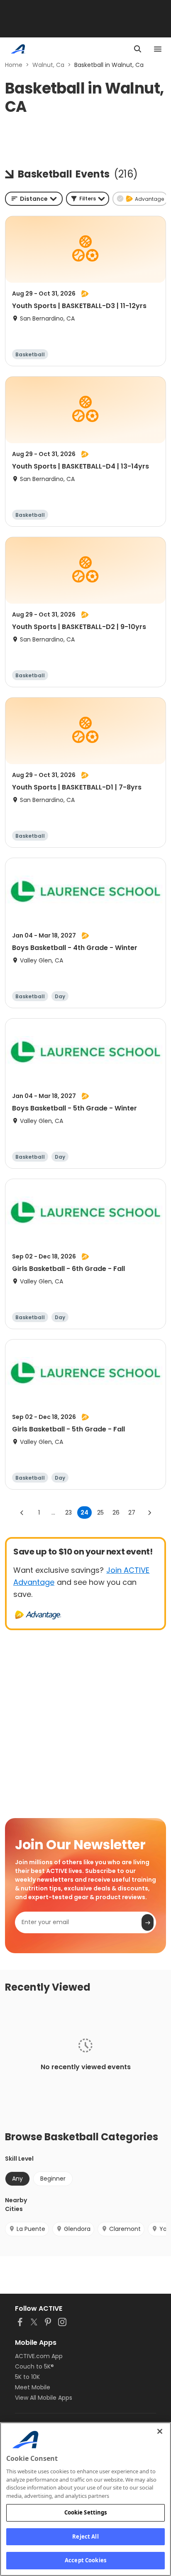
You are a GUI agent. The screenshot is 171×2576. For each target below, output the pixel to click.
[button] (88, 199)
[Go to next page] (149, 1513)
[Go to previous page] (22, 1513)
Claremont (125, 2229)
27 (132, 1513)
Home (14, 65)
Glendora (77, 2229)
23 (68, 1513)
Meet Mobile (33, 2387)
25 (100, 1513)
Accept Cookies (85, 2560)
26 (116, 1513)
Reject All (85, 2537)
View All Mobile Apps (44, 2398)
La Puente (31, 2229)
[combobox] (34, 199)
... (53, 1513)
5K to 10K (27, 2377)
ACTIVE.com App (39, 2356)
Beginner (53, 2179)
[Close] (160, 2431)
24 (84, 1513)
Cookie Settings (86, 2512)
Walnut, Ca (48, 65)
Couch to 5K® (34, 2366)
